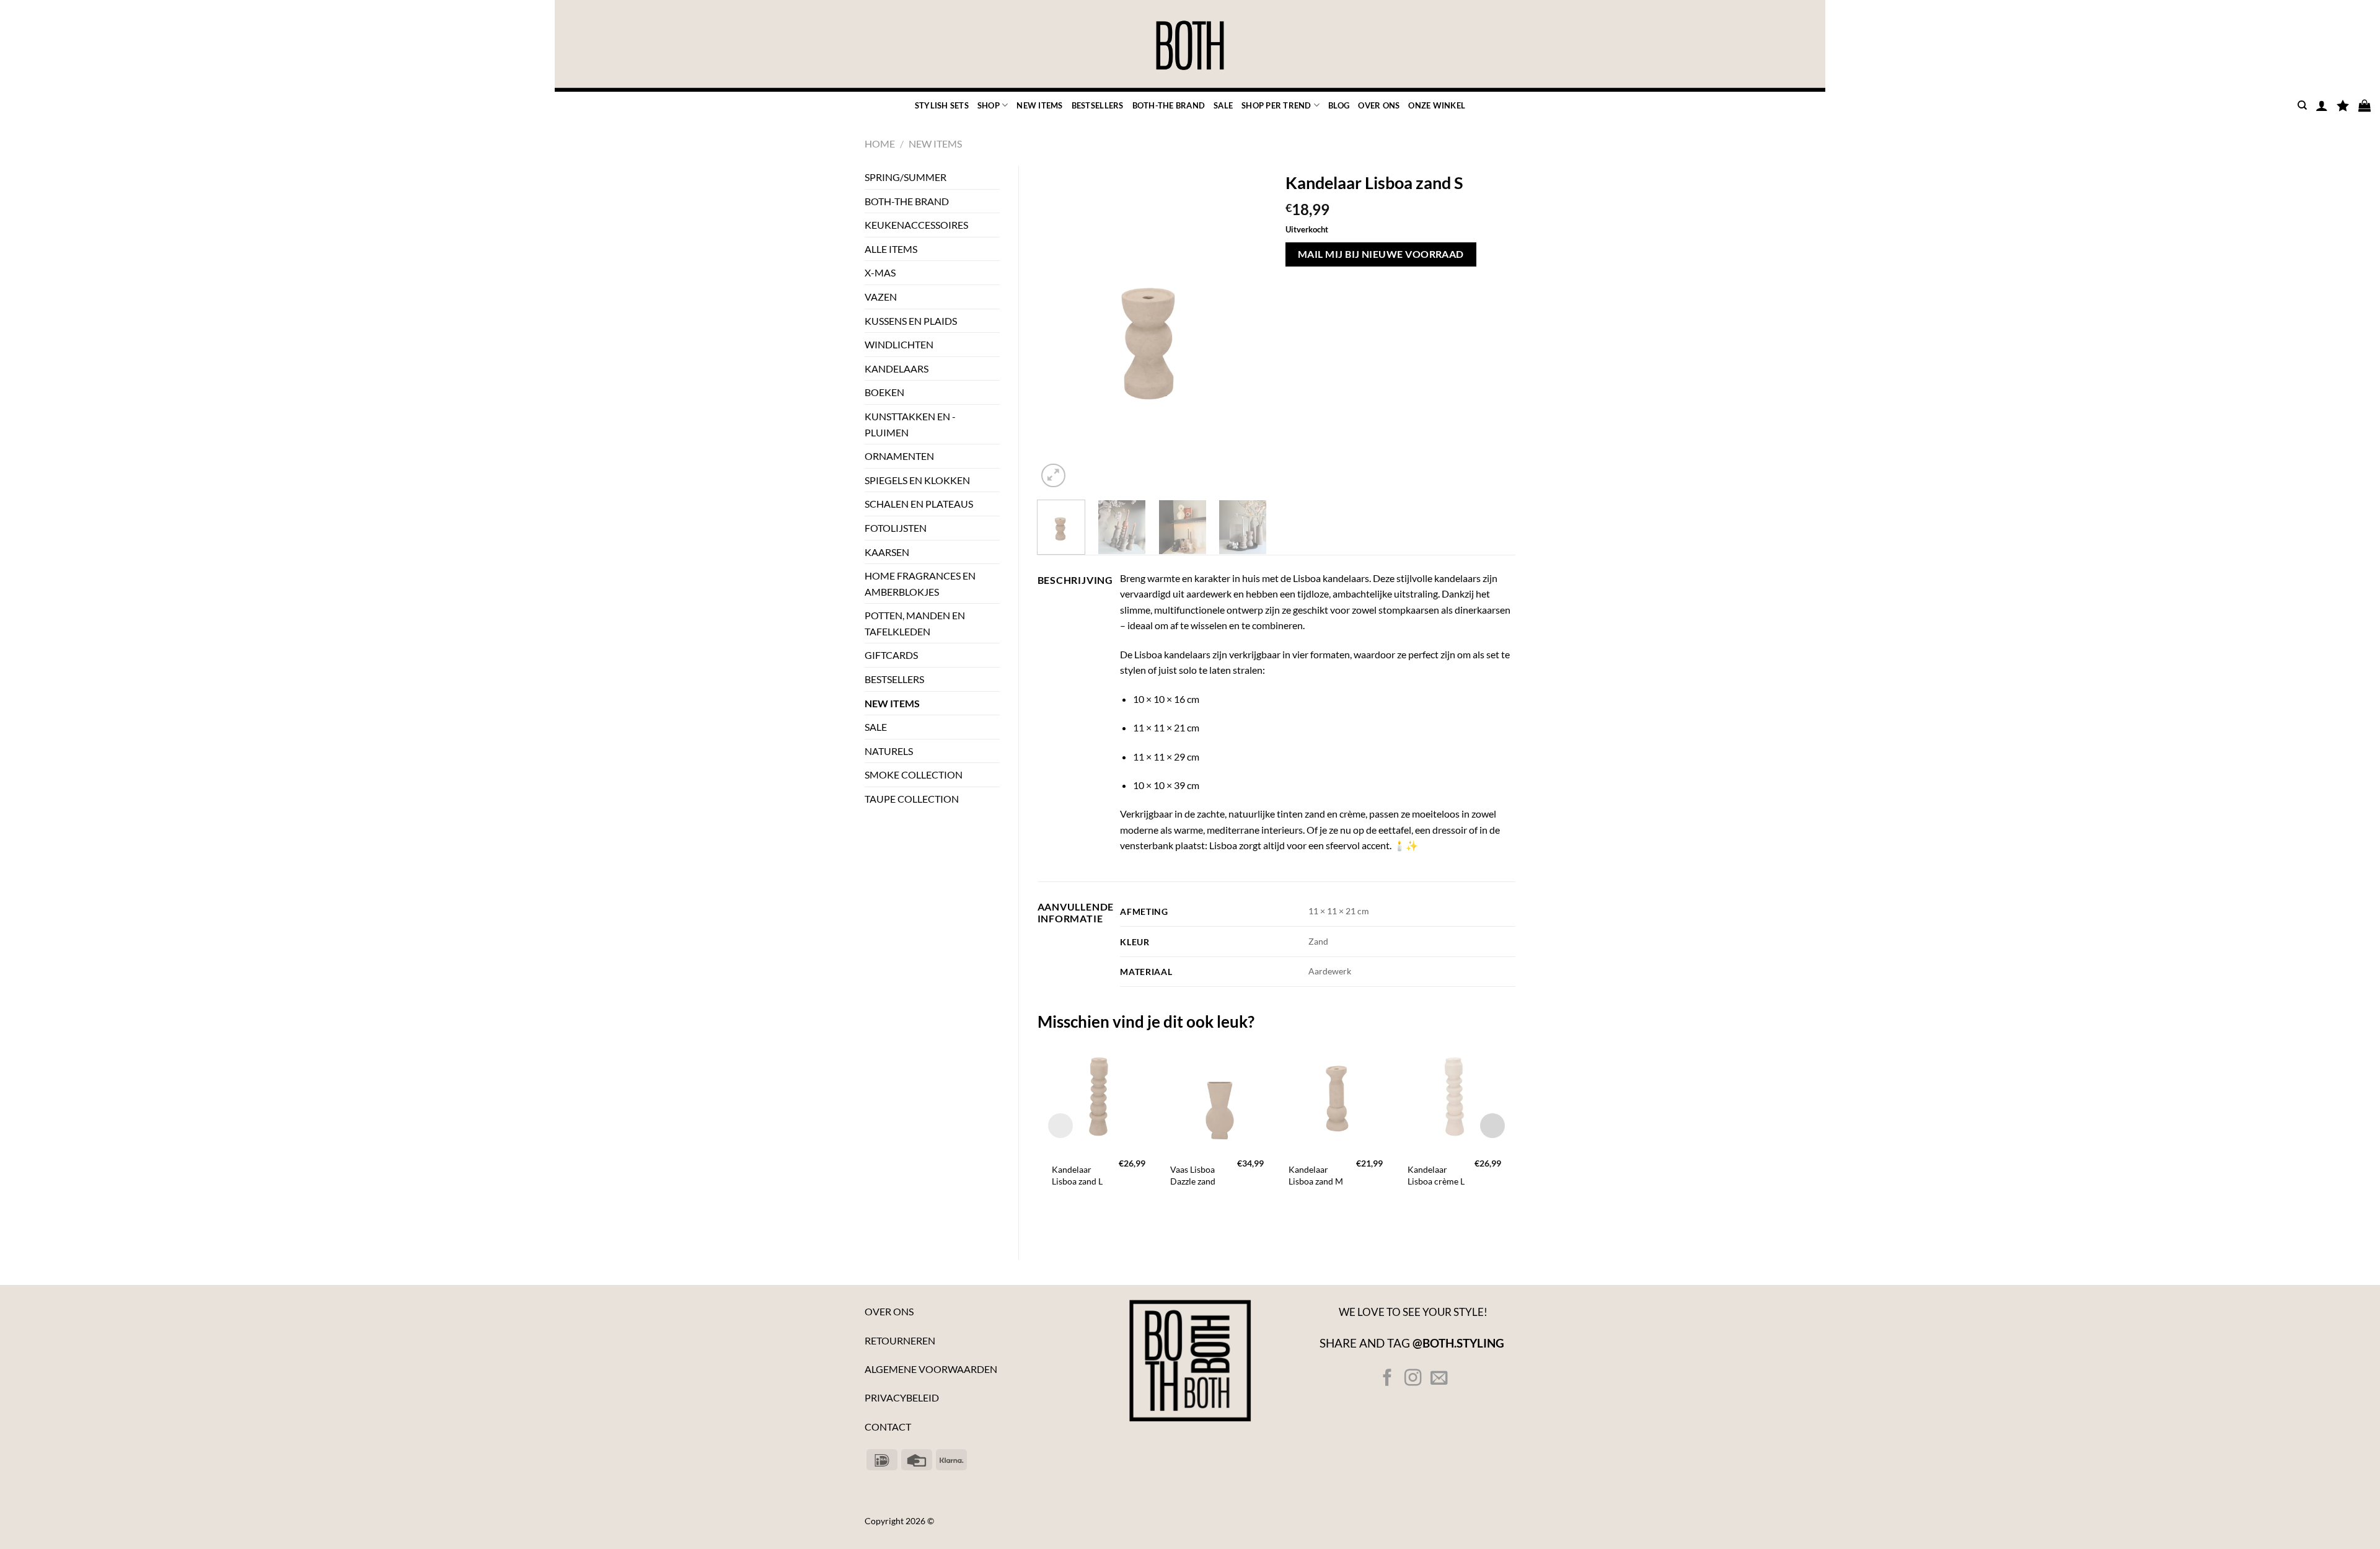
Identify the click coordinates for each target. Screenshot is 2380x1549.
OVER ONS (1379, 105)
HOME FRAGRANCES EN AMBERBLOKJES (920, 584)
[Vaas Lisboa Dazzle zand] (1217, 1096)
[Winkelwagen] (2365, 105)
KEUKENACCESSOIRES (916, 225)
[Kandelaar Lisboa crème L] (1454, 1096)
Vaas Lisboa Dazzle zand (1193, 1175)
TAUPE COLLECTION (912, 799)
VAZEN (881, 297)
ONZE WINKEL (1437, 105)
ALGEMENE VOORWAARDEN (931, 1369)
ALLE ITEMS (891, 249)
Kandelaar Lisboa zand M (1316, 1175)
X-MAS (880, 272)
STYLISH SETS (942, 105)
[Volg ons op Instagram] (1413, 1379)
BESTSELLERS (1098, 105)
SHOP (989, 105)
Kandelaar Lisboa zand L (1077, 1175)
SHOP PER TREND (1276, 105)
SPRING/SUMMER (906, 177)
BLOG (1339, 105)
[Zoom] (1053, 476)
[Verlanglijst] (2343, 105)
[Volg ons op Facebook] (1387, 1379)
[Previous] (1057, 328)
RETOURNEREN (900, 1340)
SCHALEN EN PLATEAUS (919, 504)
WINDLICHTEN (899, 344)
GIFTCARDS (891, 655)
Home (880, 143)
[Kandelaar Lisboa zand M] (1335, 1096)
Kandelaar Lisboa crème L (1436, 1175)
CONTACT (888, 1427)
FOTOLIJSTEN (896, 528)
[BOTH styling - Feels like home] (1190, 46)
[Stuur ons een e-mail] (1438, 1379)
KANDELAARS (897, 368)
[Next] (1247, 328)
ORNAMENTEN (899, 456)
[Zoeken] (2302, 105)
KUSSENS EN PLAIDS (911, 321)
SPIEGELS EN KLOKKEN (917, 480)
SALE (1223, 105)
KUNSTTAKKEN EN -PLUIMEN (910, 424)
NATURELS (889, 751)
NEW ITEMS (1039, 105)
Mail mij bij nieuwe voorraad (1381, 254)
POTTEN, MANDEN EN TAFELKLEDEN (915, 623)
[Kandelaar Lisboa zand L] (1099, 1096)
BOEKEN (884, 392)
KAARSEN (887, 552)
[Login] (2322, 105)
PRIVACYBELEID (902, 1397)
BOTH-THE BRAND (1169, 105)
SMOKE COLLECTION (914, 774)
